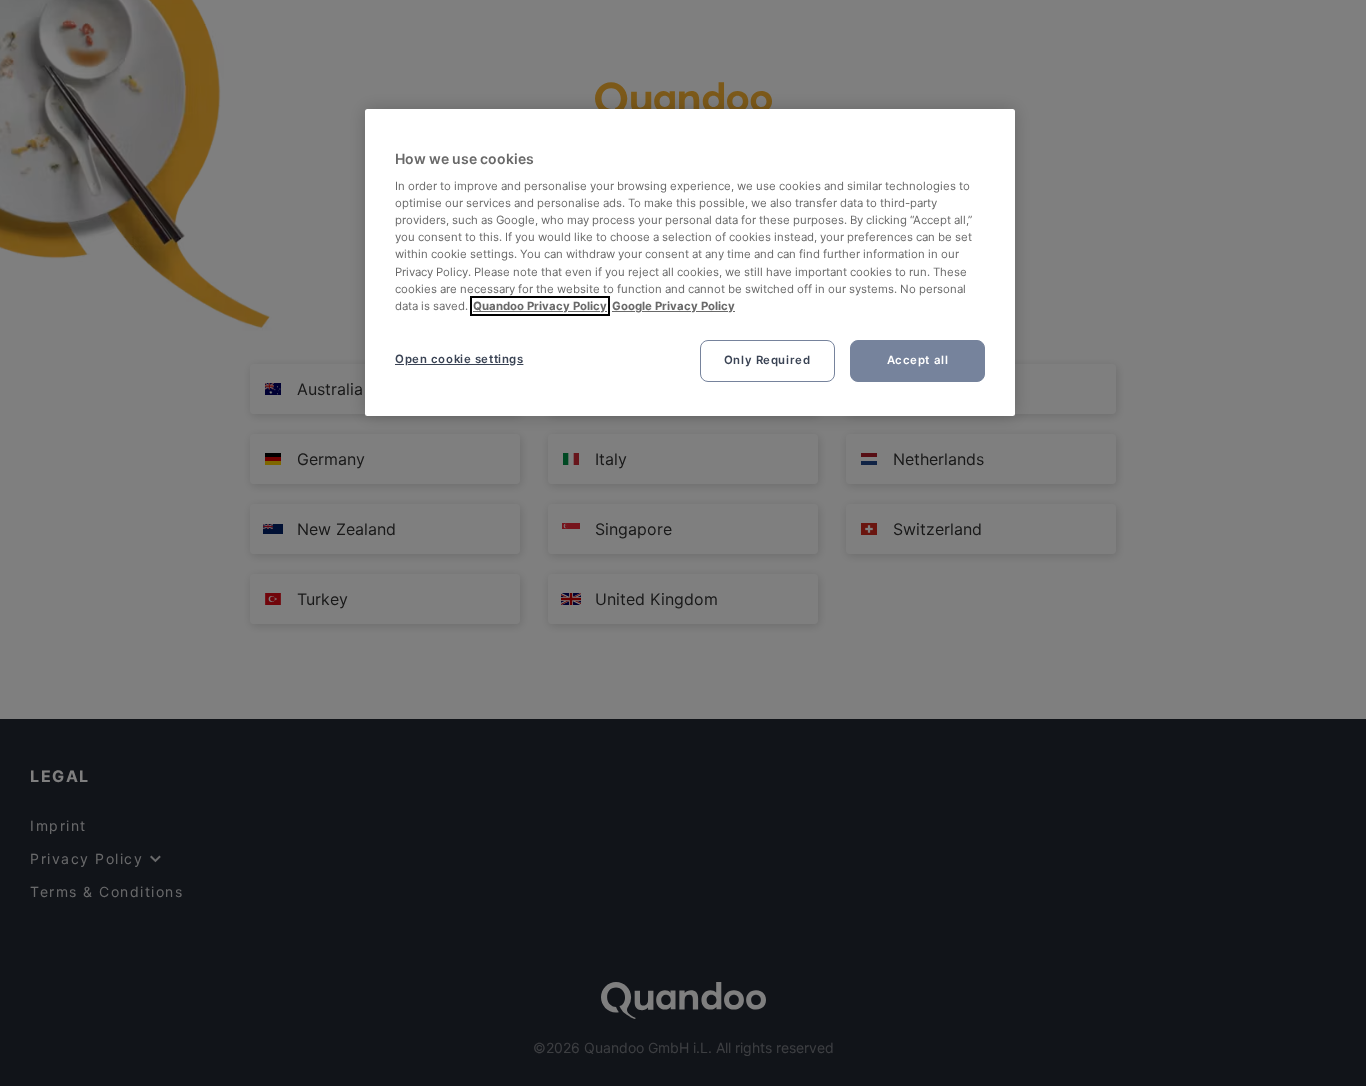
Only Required (767, 360)
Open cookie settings (459, 359)
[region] (690, 262)
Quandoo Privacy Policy (540, 306)
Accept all (918, 360)
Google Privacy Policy (673, 306)
